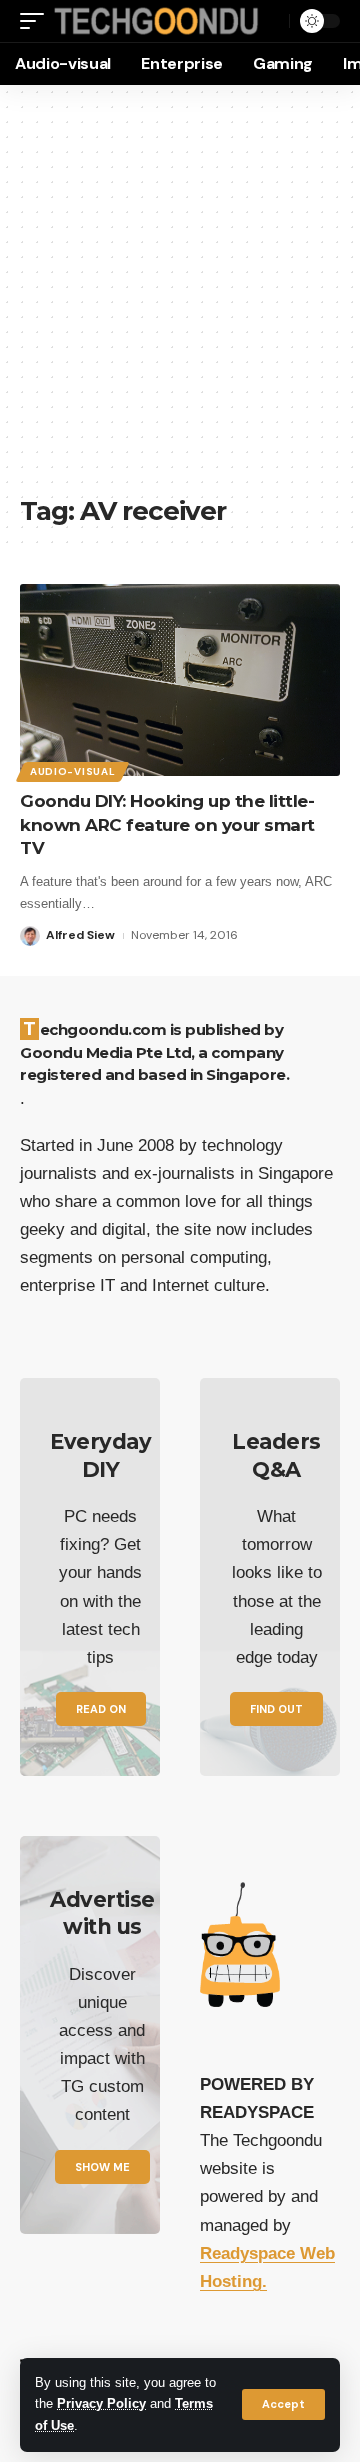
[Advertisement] (180, 300)
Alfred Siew (80, 935)
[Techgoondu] (156, 21)
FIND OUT (276, 1709)
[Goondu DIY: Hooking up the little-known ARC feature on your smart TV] (180, 680)
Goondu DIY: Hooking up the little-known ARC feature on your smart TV (167, 825)
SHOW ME (102, 2167)
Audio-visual (72, 771)
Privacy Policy (101, 2404)
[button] (283, 2404)
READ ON (101, 1709)
